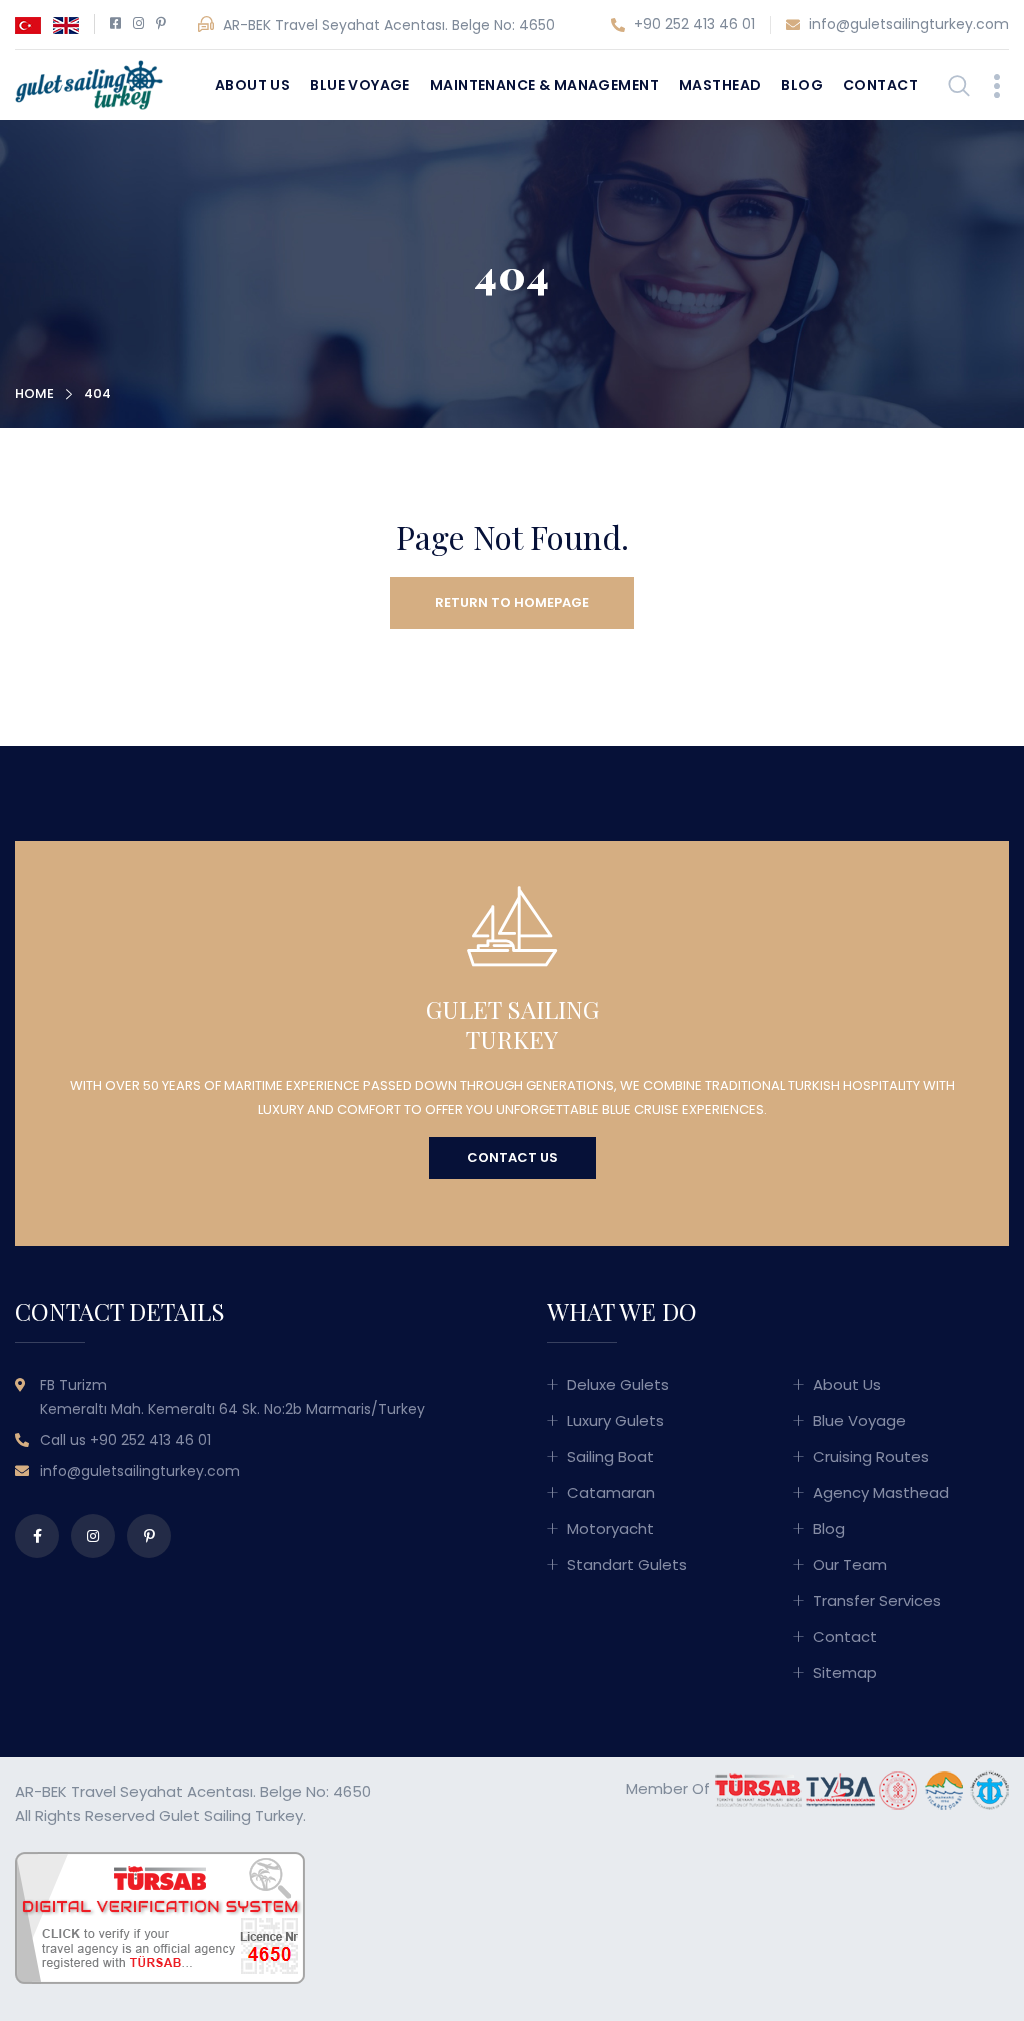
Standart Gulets (627, 1564)
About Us (252, 85)
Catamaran (611, 1492)
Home (34, 393)
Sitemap (845, 1672)
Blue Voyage (360, 85)
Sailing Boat (610, 1456)
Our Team (850, 1564)
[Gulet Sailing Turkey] (89, 83)
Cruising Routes (871, 1456)
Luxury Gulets (615, 1420)
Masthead (720, 85)
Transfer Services (877, 1600)
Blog (802, 85)
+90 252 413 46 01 (692, 24)
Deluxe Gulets (618, 1384)
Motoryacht (610, 1528)
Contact (880, 85)
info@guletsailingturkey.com (907, 24)
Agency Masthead (881, 1492)
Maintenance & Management (544, 85)
